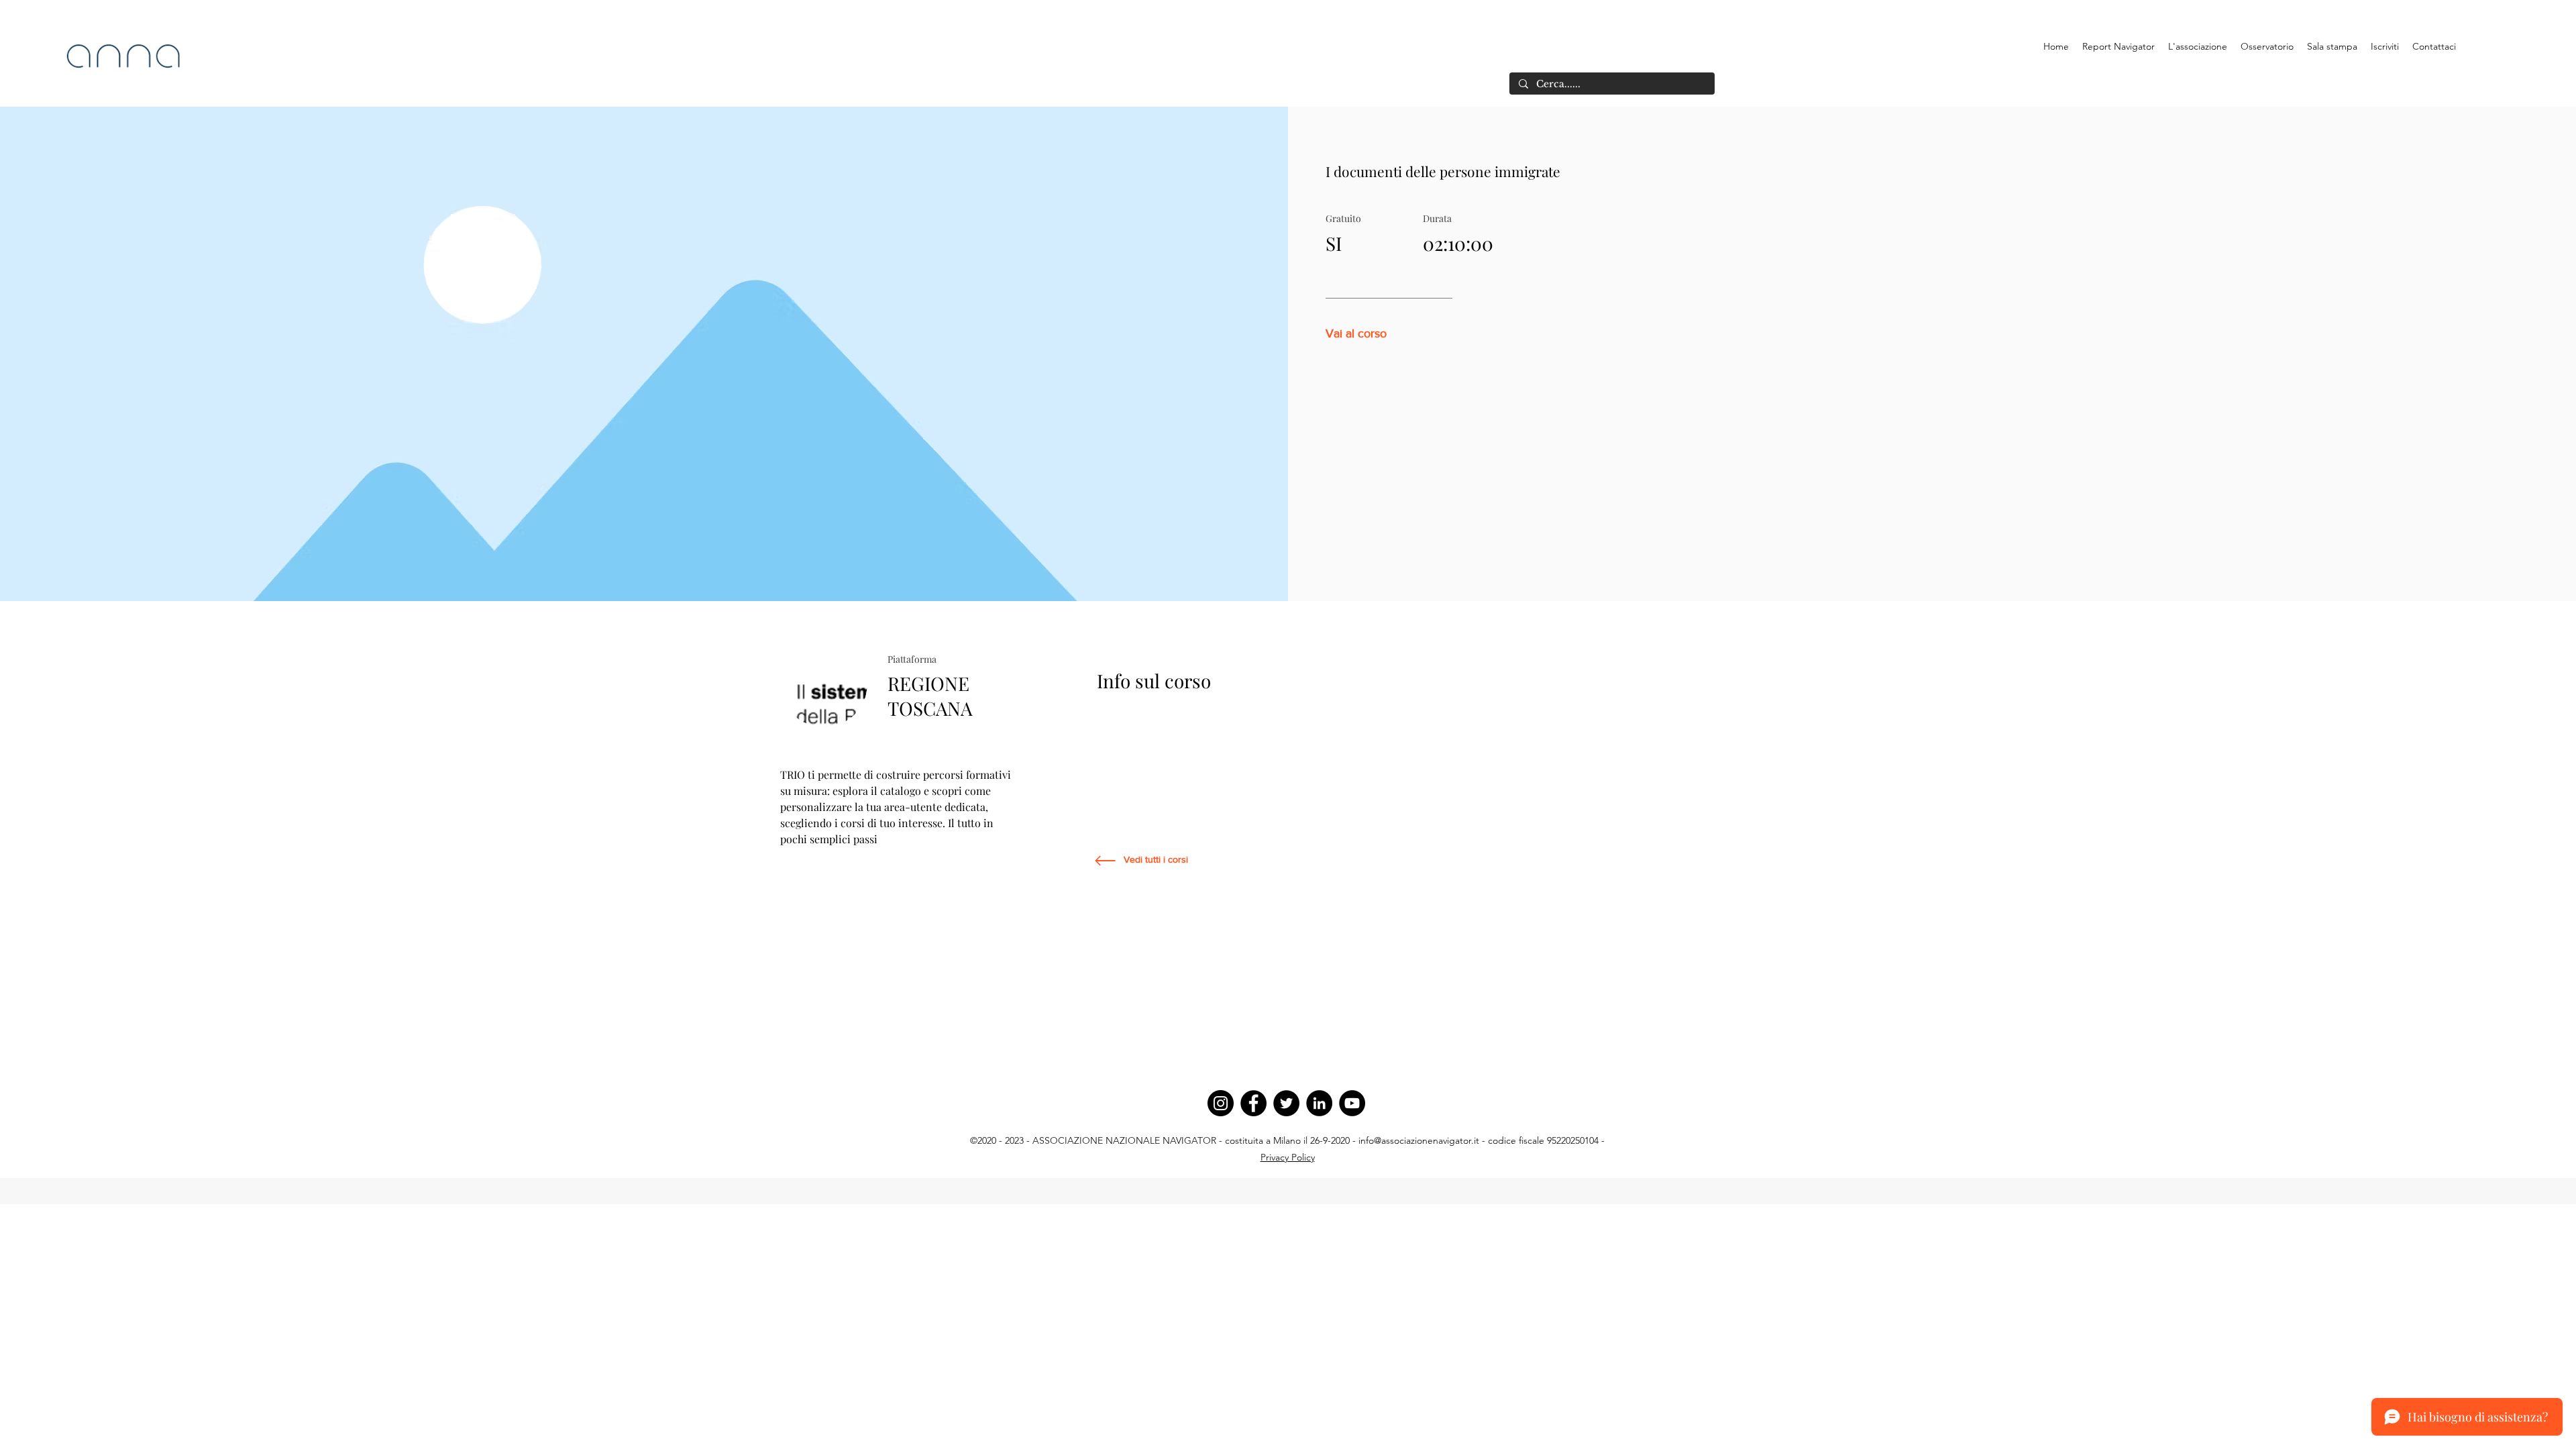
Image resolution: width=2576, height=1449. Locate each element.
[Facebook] (1253, 1103)
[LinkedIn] (1319, 1103)
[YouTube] (1352, 1103)
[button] (2198, 46)
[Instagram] (1221, 1103)
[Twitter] (1286, 1103)
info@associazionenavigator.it (1419, 1140)
